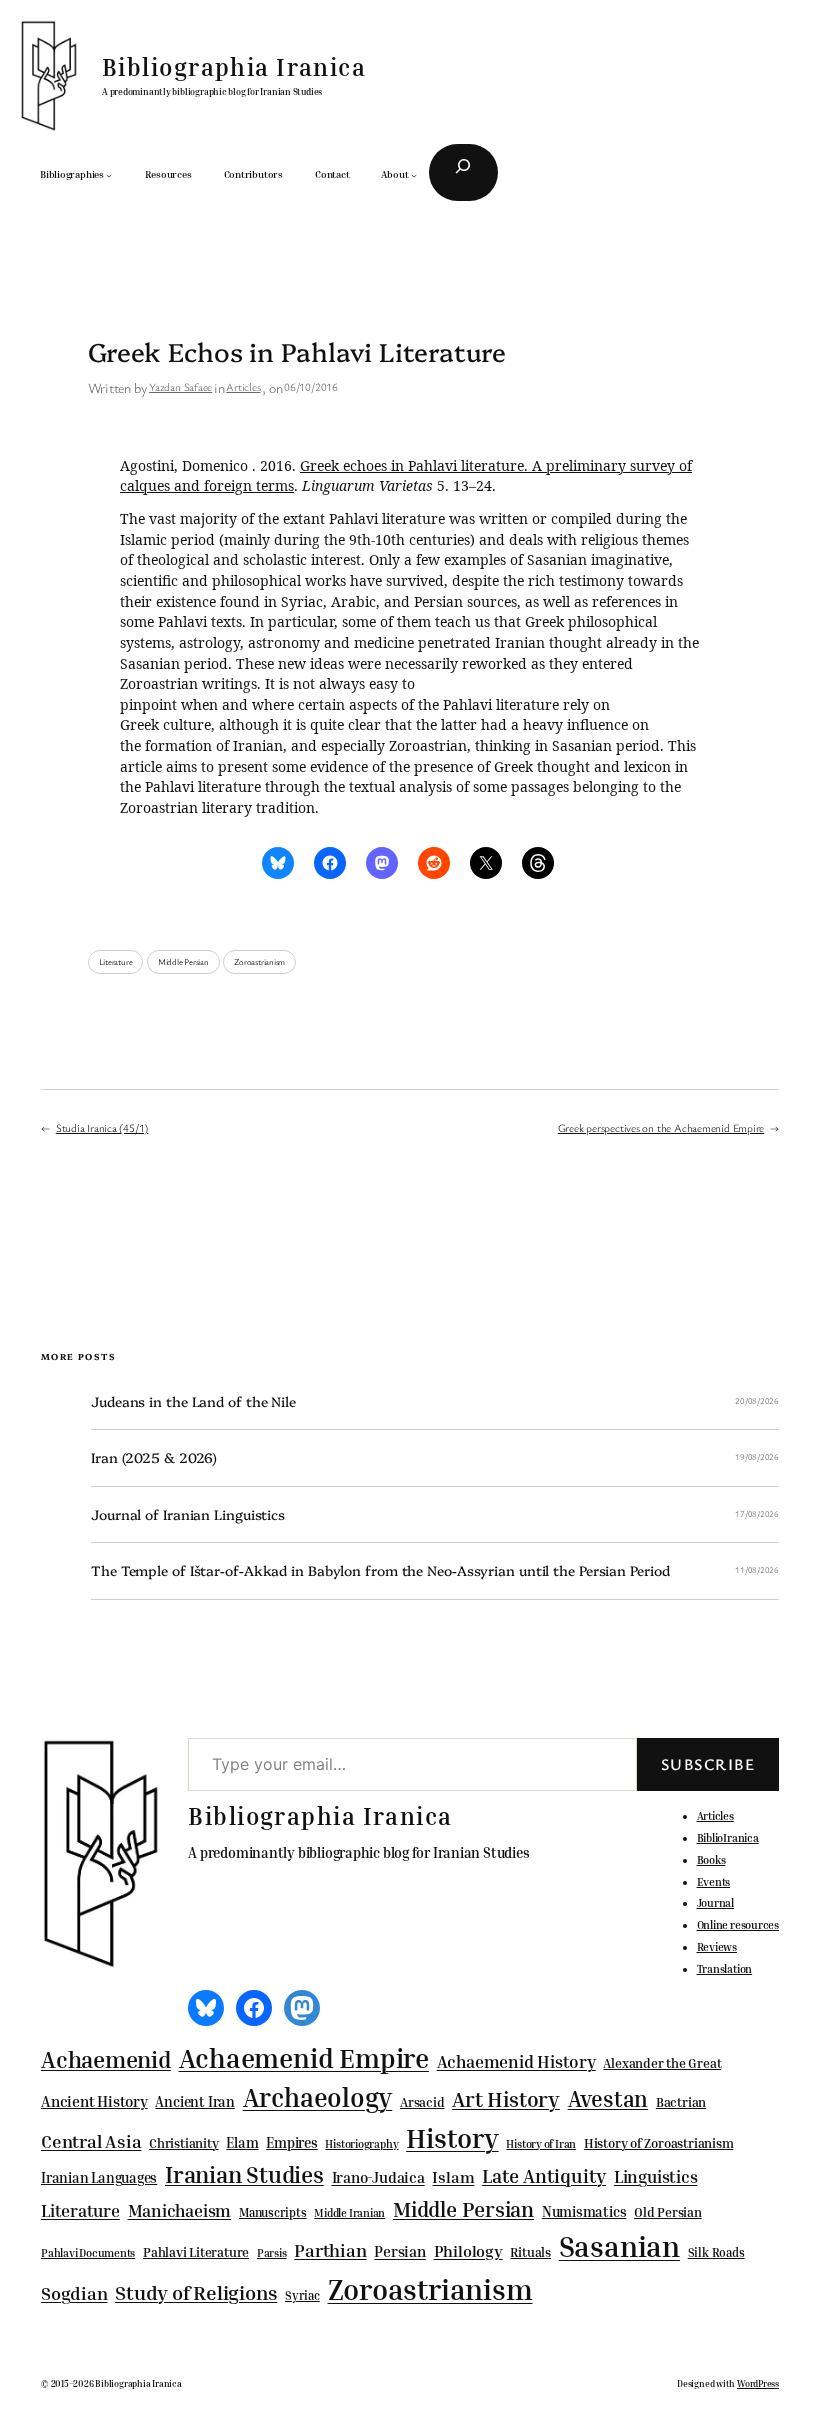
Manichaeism (180, 2210)
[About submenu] (414, 175)
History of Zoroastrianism (659, 2143)
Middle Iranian (349, 2213)
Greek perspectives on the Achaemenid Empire (661, 1127)
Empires (291, 2142)
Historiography (361, 2144)
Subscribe (708, 1764)
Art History (506, 2099)
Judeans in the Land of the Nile (193, 1401)
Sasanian (619, 2246)
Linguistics (656, 2176)
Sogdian (74, 2293)
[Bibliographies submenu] (109, 175)
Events (714, 1881)
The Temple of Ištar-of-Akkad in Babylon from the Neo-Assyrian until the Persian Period (380, 1570)
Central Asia (91, 2141)
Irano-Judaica (378, 2177)
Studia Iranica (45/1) (102, 1127)
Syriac (302, 2295)
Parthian (330, 2250)
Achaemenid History (516, 2062)
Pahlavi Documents (88, 2252)
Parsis (272, 2253)
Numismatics (584, 2211)
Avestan (608, 2098)
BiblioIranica (728, 1837)
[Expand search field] (463, 173)
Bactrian (681, 2102)
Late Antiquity (544, 2175)
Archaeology (318, 2097)
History (452, 2138)
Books (711, 1859)
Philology (468, 2251)
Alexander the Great (662, 2063)
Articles (243, 386)
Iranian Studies (244, 2174)
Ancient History (94, 2101)
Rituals (530, 2252)
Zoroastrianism (259, 962)
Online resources (738, 1924)
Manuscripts (273, 2213)
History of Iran (541, 2143)
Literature (116, 962)
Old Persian (668, 2212)
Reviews (717, 1946)
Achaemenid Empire (304, 2058)
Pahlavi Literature (196, 2252)
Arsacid (422, 2102)
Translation (725, 1968)
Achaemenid (106, 2059)
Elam (242, 2142)
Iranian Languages (99, 2178)
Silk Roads (716, 2252)
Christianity (183, 2143)
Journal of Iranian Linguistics (188, 1514)
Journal (715, 1902)
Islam (453, 2177)
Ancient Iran (194, 2101)
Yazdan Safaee (180, 386)
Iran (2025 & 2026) (154, 1457)
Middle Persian (183, 962)
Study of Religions (196, 2292)
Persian (399, 2251)
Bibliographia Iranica (234, 67)
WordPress (758, 2383)
